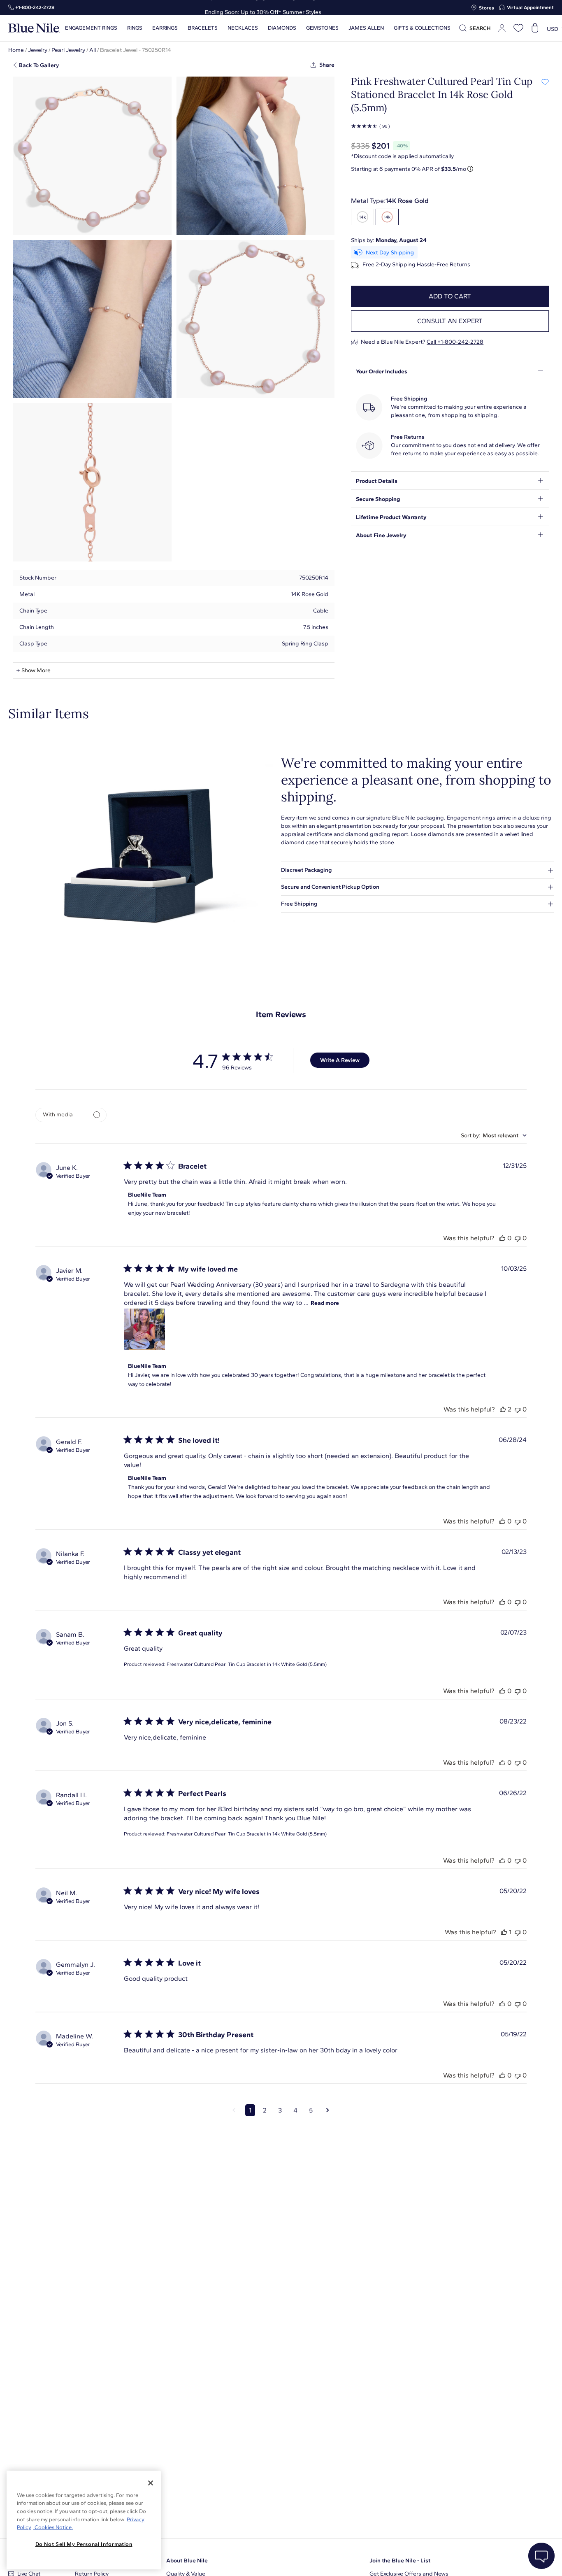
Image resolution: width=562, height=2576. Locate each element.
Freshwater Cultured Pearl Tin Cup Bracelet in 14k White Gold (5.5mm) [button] (247, 1664)
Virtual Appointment (530, 7)
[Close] (151, 2483)
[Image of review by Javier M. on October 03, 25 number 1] (144, 1329)
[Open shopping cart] (535, 28)
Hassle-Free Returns (444, 265)
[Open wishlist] (518, 28)
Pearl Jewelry (68, 50)
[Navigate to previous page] (234, 2110)
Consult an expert (450, 321)
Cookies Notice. (53, 2527)
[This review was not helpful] (518, 1238)
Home (16, 50)
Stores (487, 8)
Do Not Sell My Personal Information (84, 2544)
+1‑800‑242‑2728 (35, 7)
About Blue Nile (187, 2561)
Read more (325, 1303)
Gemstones (322, 28)
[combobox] (494, 1135)
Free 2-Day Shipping (389, 265)
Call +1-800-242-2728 (455, 342)
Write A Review (340, 1060)
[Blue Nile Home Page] (34, 28)
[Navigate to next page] (328, 2110)
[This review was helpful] (502, 1238)
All (93, 50)
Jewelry (38, 50)
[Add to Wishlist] (545, 82)
